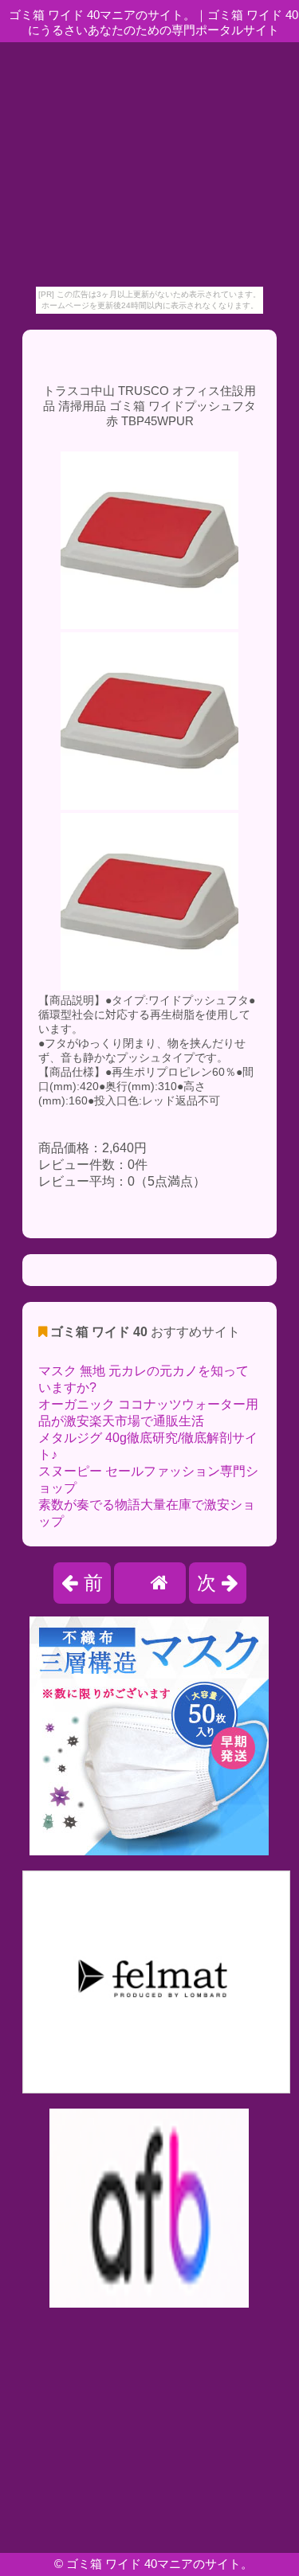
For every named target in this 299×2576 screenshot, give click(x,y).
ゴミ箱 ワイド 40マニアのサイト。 (159, 2564)
